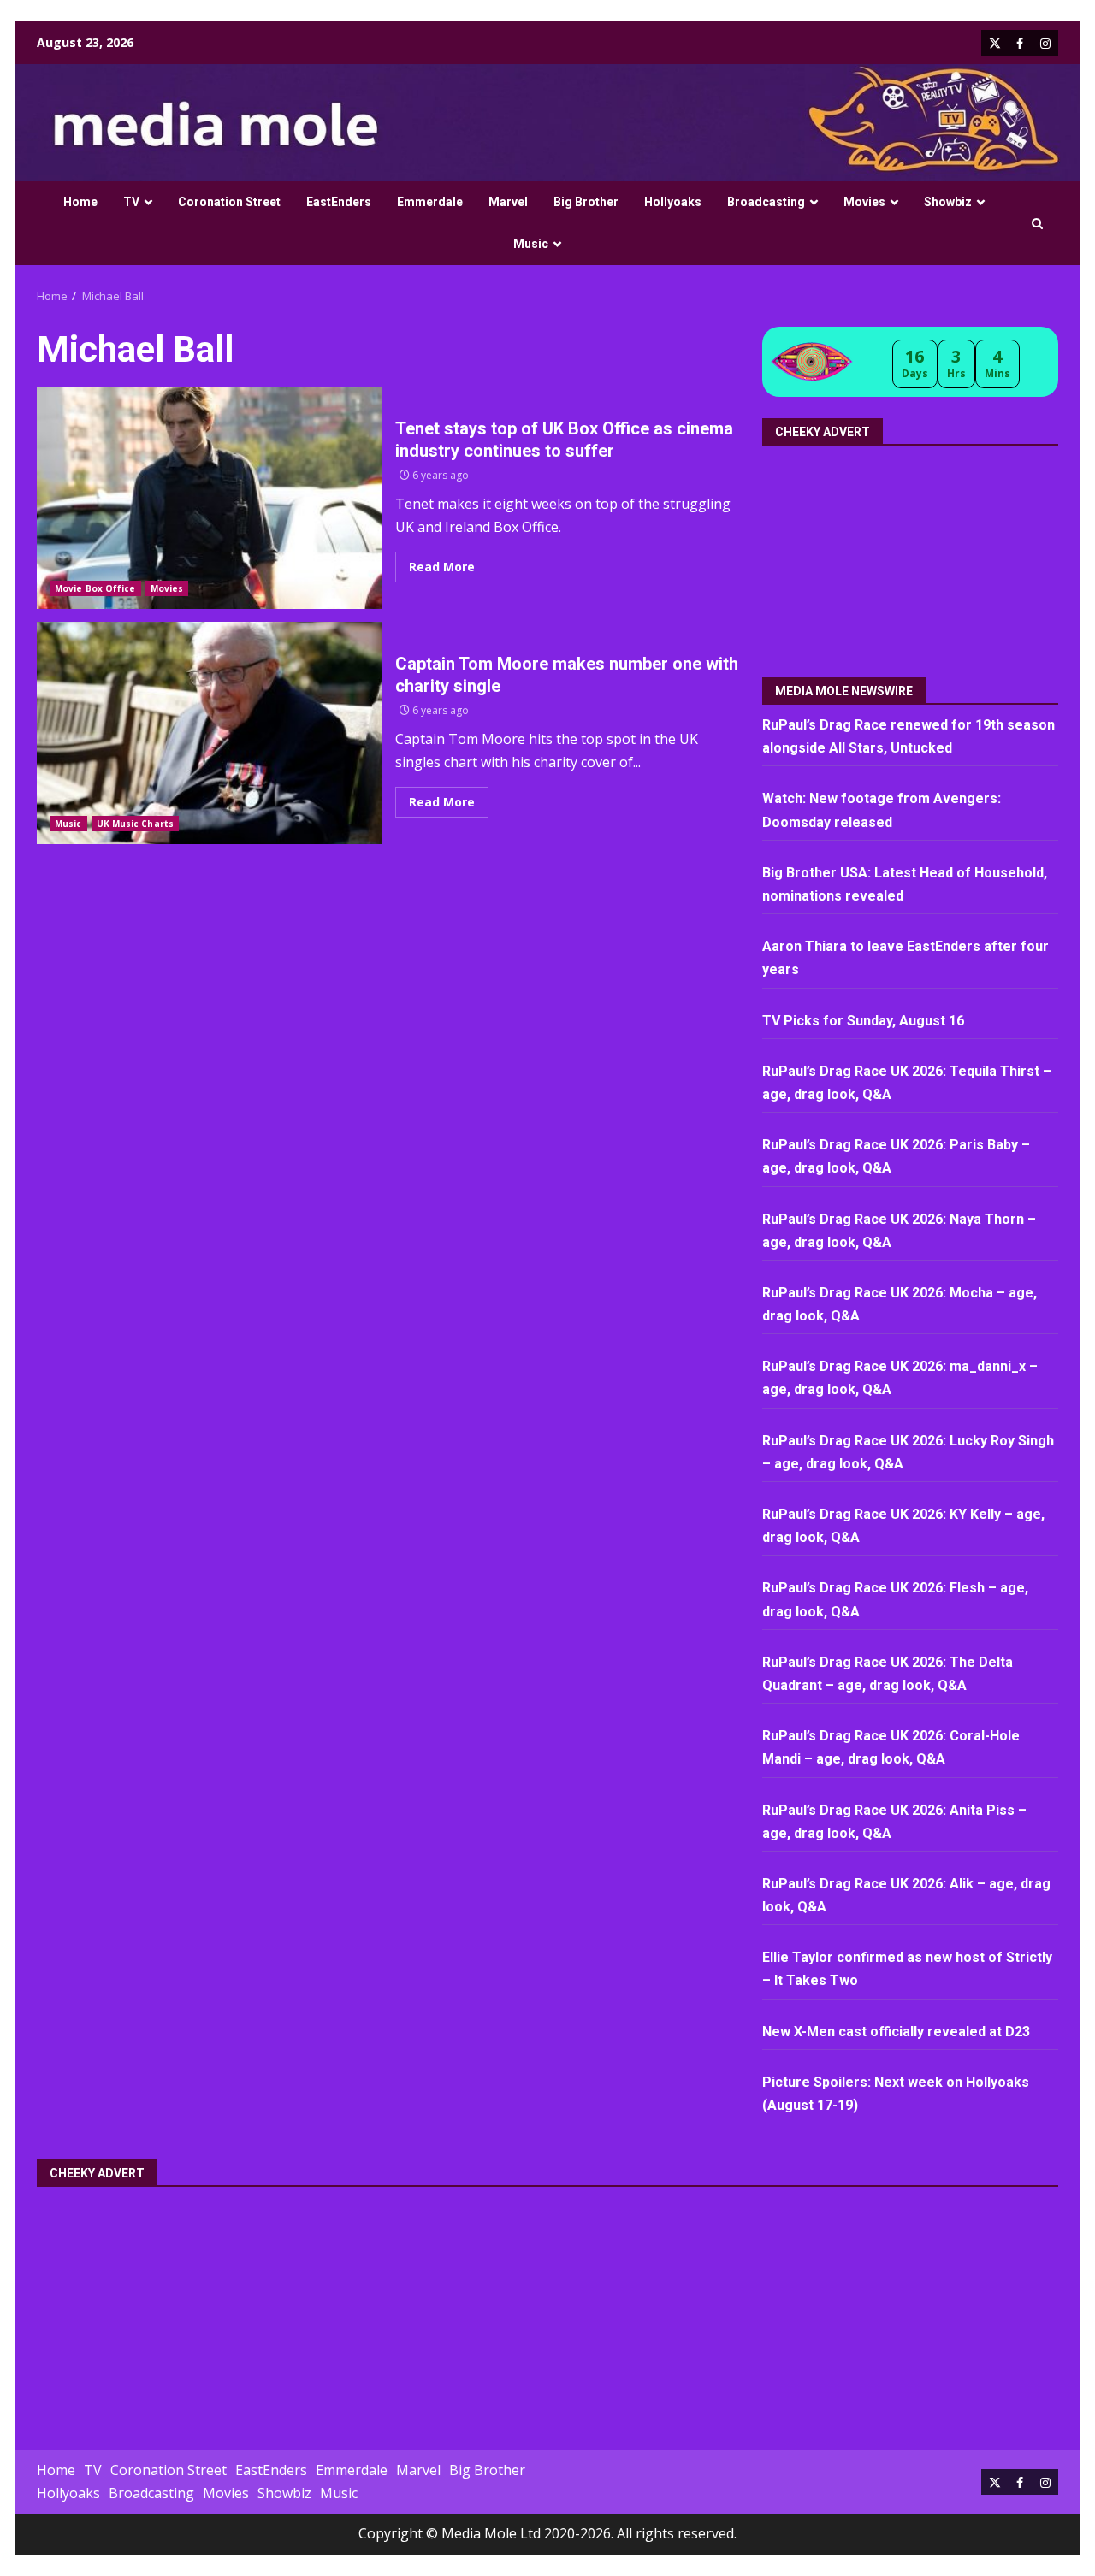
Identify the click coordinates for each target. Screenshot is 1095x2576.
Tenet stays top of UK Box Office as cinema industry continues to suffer (210, 498)
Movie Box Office (95, 588)
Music (531, 244)
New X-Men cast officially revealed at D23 (896, 2032)
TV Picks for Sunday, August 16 (863, 1021)
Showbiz (948, 202)
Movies (864, 202)
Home (80, 202)
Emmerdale (430, 202)
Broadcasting (766, 202)
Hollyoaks (673, 202)
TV (131, 202)
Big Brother (586, 202)
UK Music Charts (136, 824)
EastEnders (339, 202)
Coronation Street (229, 202)
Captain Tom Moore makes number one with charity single (210, 733)
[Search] (1037, 224)
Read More (442, 567)
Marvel (508, 202)
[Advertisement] (912, 555)
